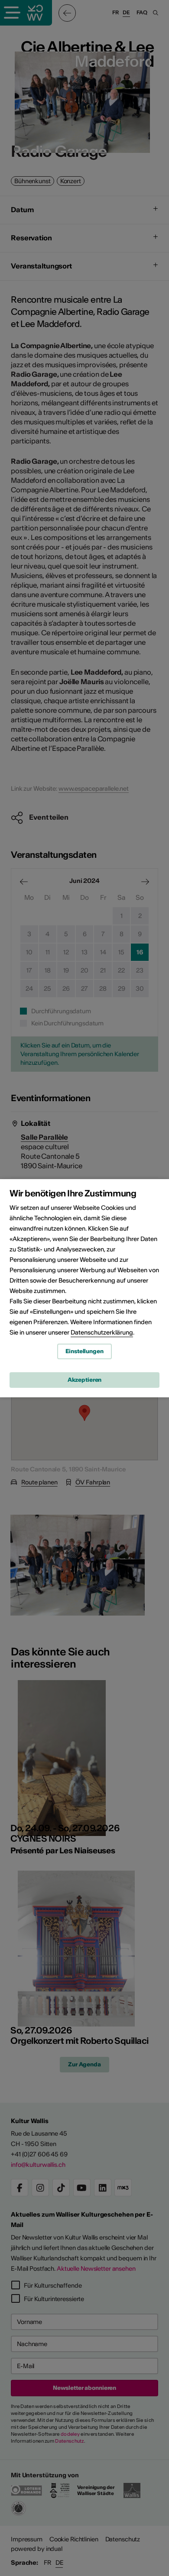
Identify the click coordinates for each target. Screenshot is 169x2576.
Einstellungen (84, 1351)
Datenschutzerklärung (102, 1332)
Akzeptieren (85, 1380)
